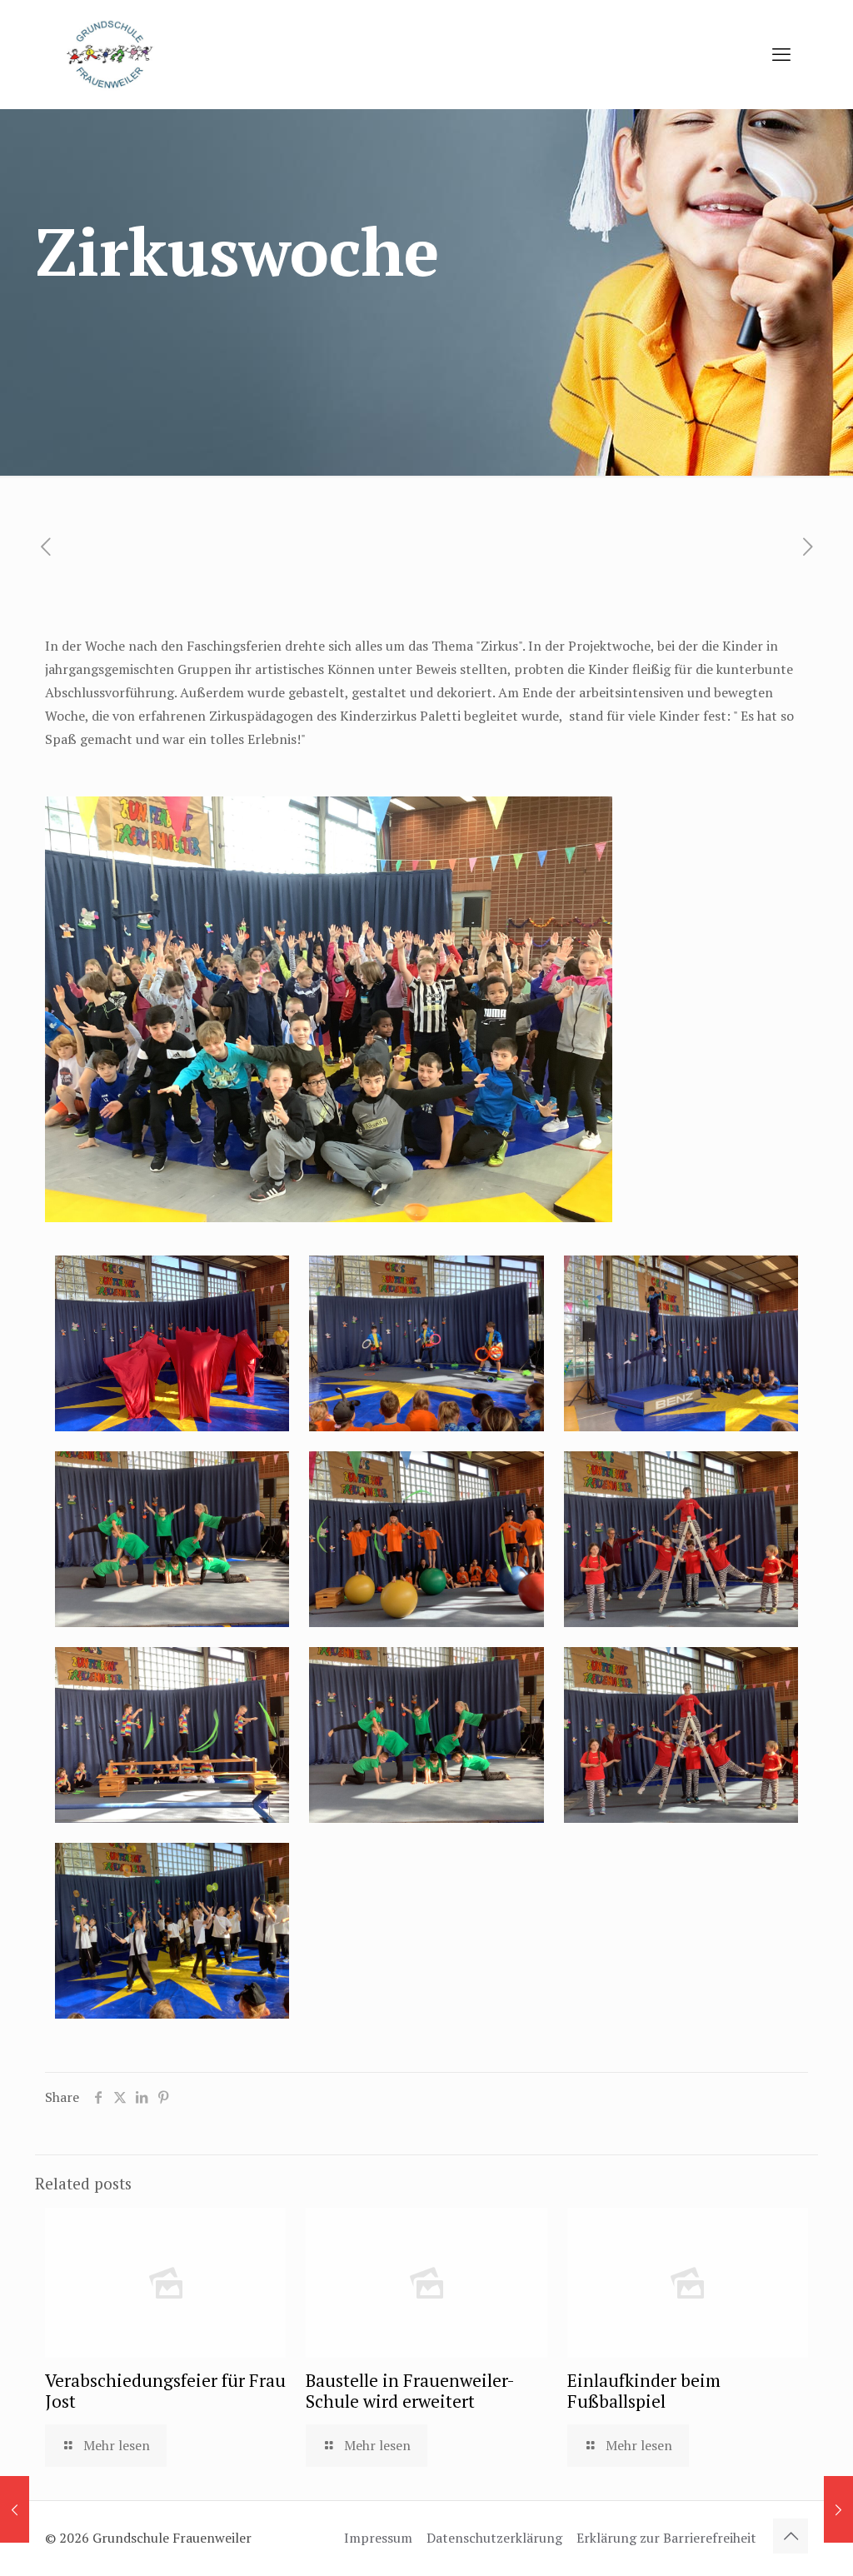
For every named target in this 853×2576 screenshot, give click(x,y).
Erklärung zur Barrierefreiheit (666, 2538)
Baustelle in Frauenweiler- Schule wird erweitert (410, 2391)
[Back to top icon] (791, 2536)
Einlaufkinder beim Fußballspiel (644, 2391)
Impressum (378, 2538)
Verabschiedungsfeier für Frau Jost (165, 2391)
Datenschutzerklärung (494, 2538)
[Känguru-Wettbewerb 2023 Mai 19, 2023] (838, 2509)
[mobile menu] (781, 54)
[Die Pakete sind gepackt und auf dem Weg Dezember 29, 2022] (15, 2509)
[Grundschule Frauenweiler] (108, 54)
